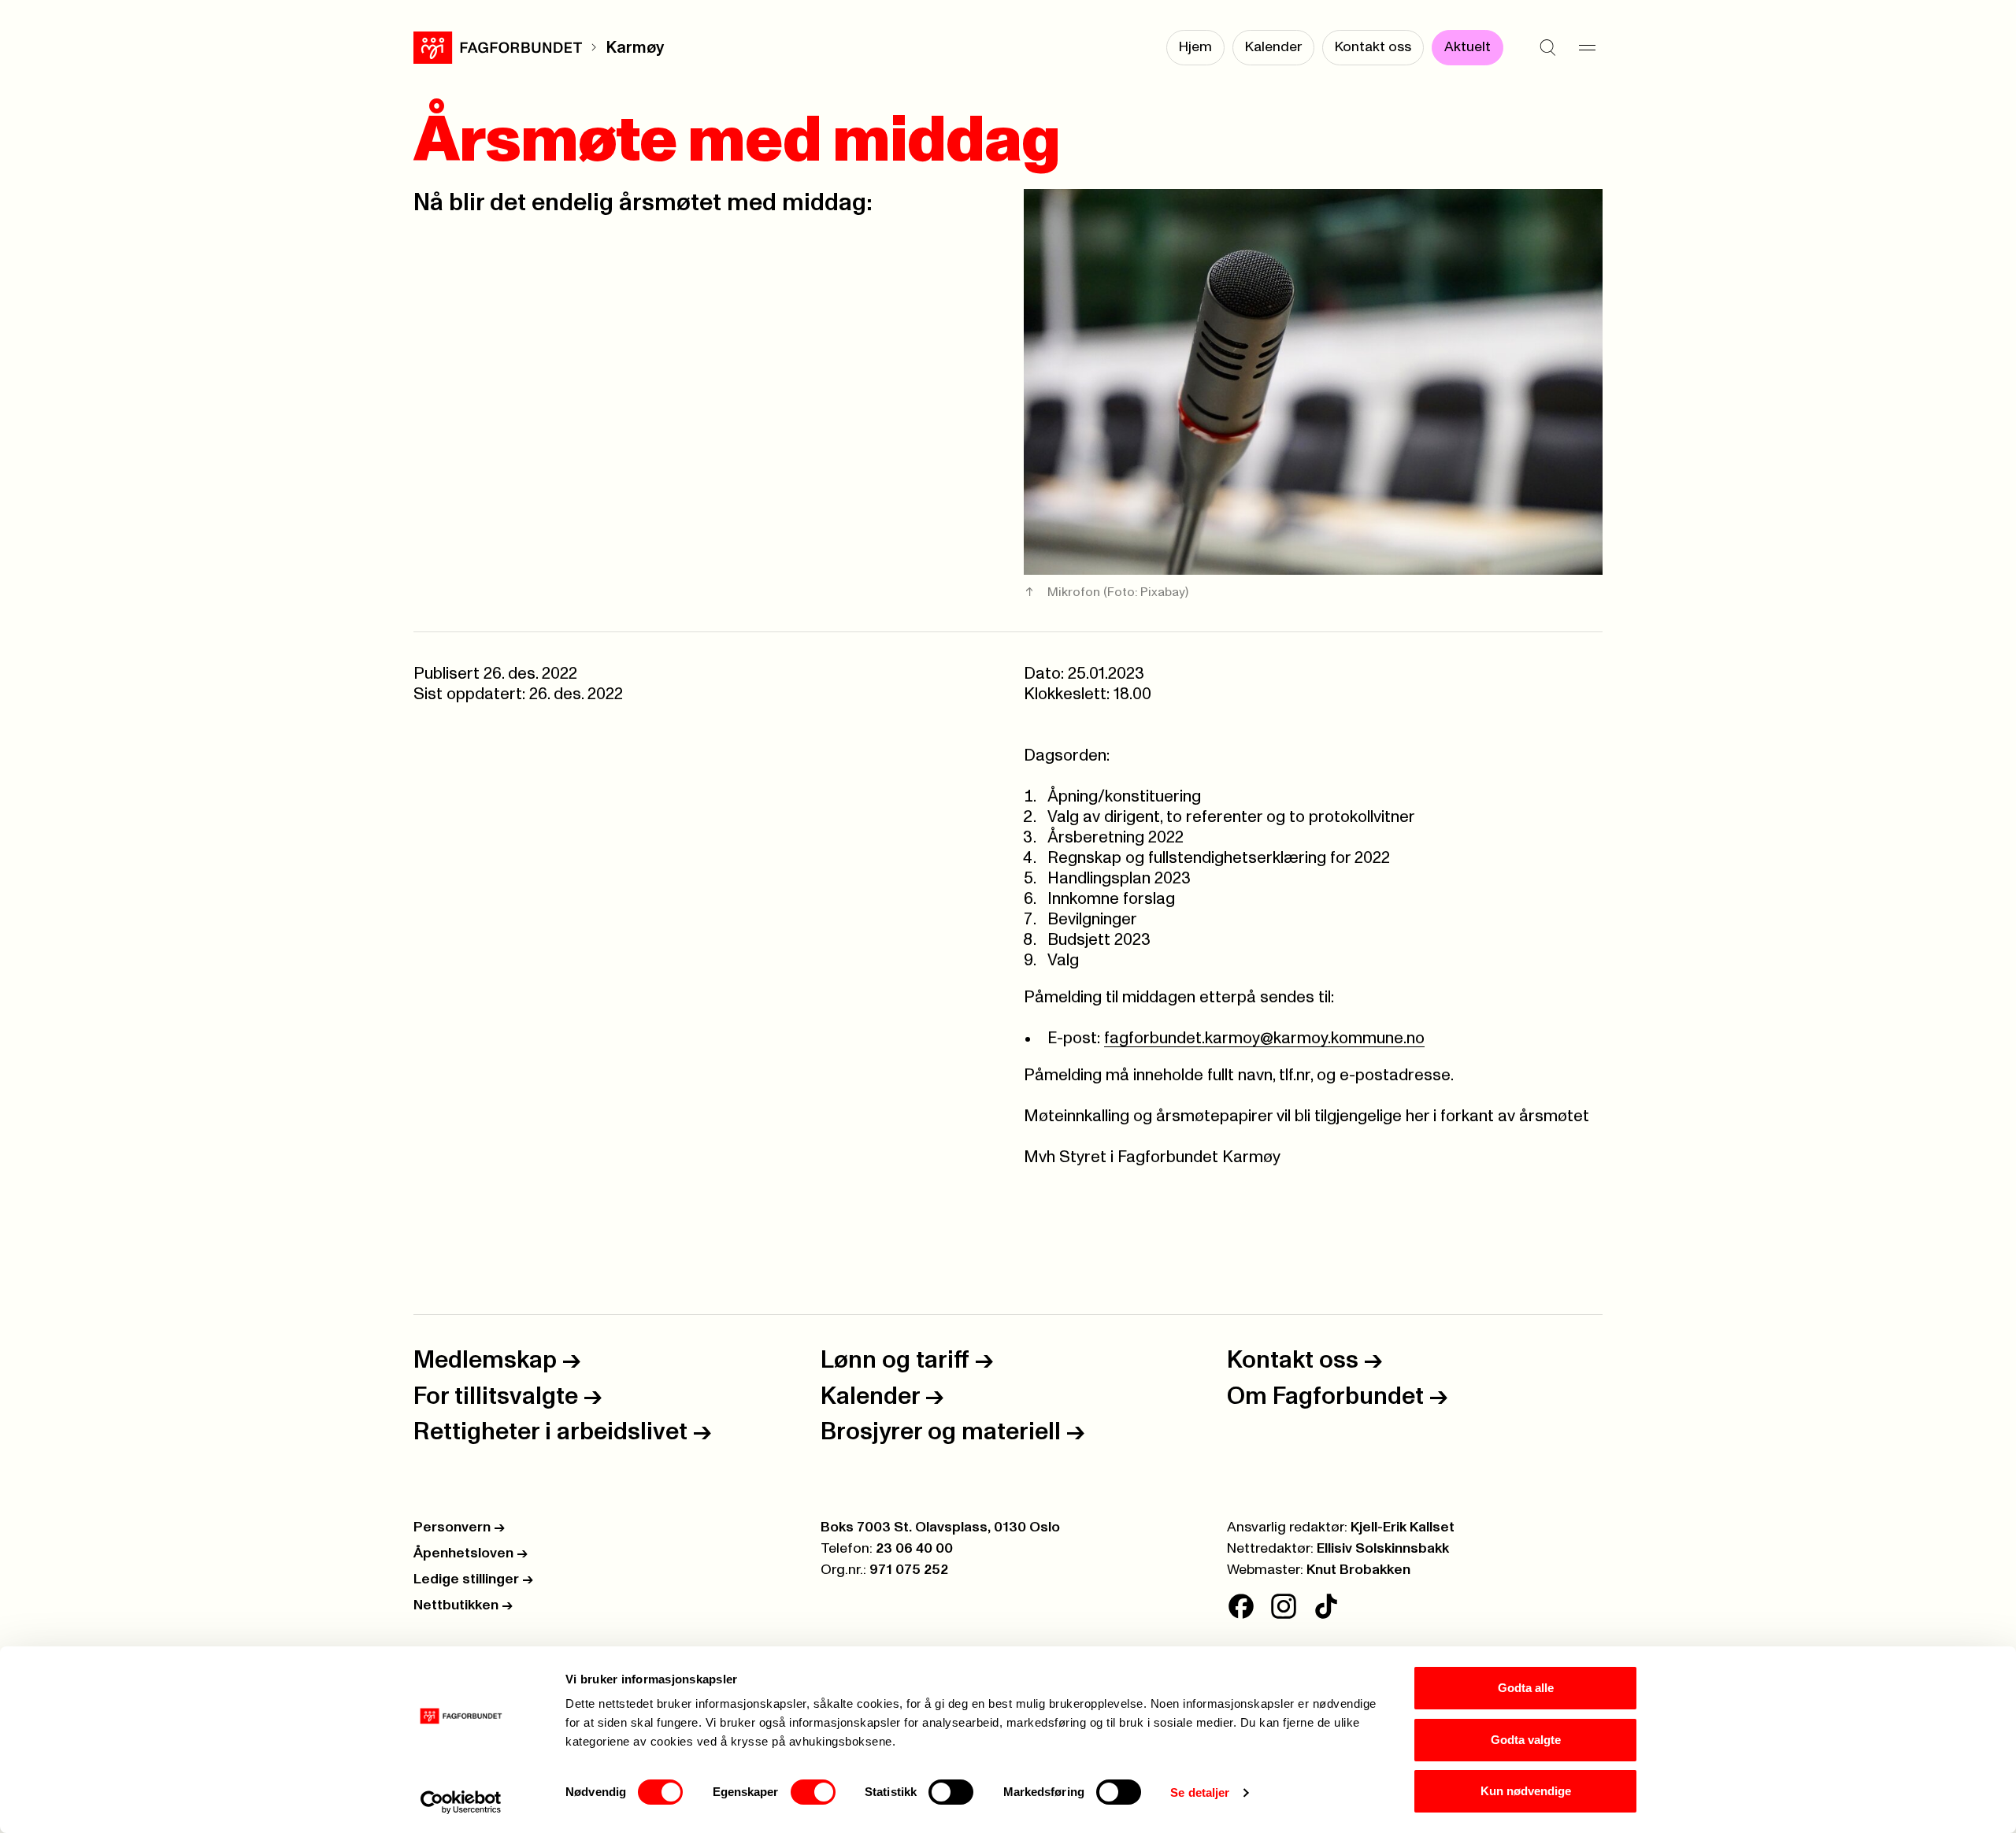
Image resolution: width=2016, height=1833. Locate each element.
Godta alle (1526, 1688)
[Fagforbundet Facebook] (1241, 1606)
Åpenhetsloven (471, 1553)
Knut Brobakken (1358, 1570)
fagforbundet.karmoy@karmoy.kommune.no (1264, 1038)
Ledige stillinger (473, 1579)
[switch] (813, 1792)
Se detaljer (1200, 1792)
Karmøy (635, 48)
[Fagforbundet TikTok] (1326, 1606)
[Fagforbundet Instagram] (1284, 1606)
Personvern (459, 1527)
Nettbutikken (463, 1605)
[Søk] (1547, 47)
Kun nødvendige (1526, 1791)
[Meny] (1587, 47)
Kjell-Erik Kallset (1403, 1527)
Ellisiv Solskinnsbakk (1383, 1549)
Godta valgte (1526, 1740)
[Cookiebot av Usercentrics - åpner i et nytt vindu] (461, 1802)
